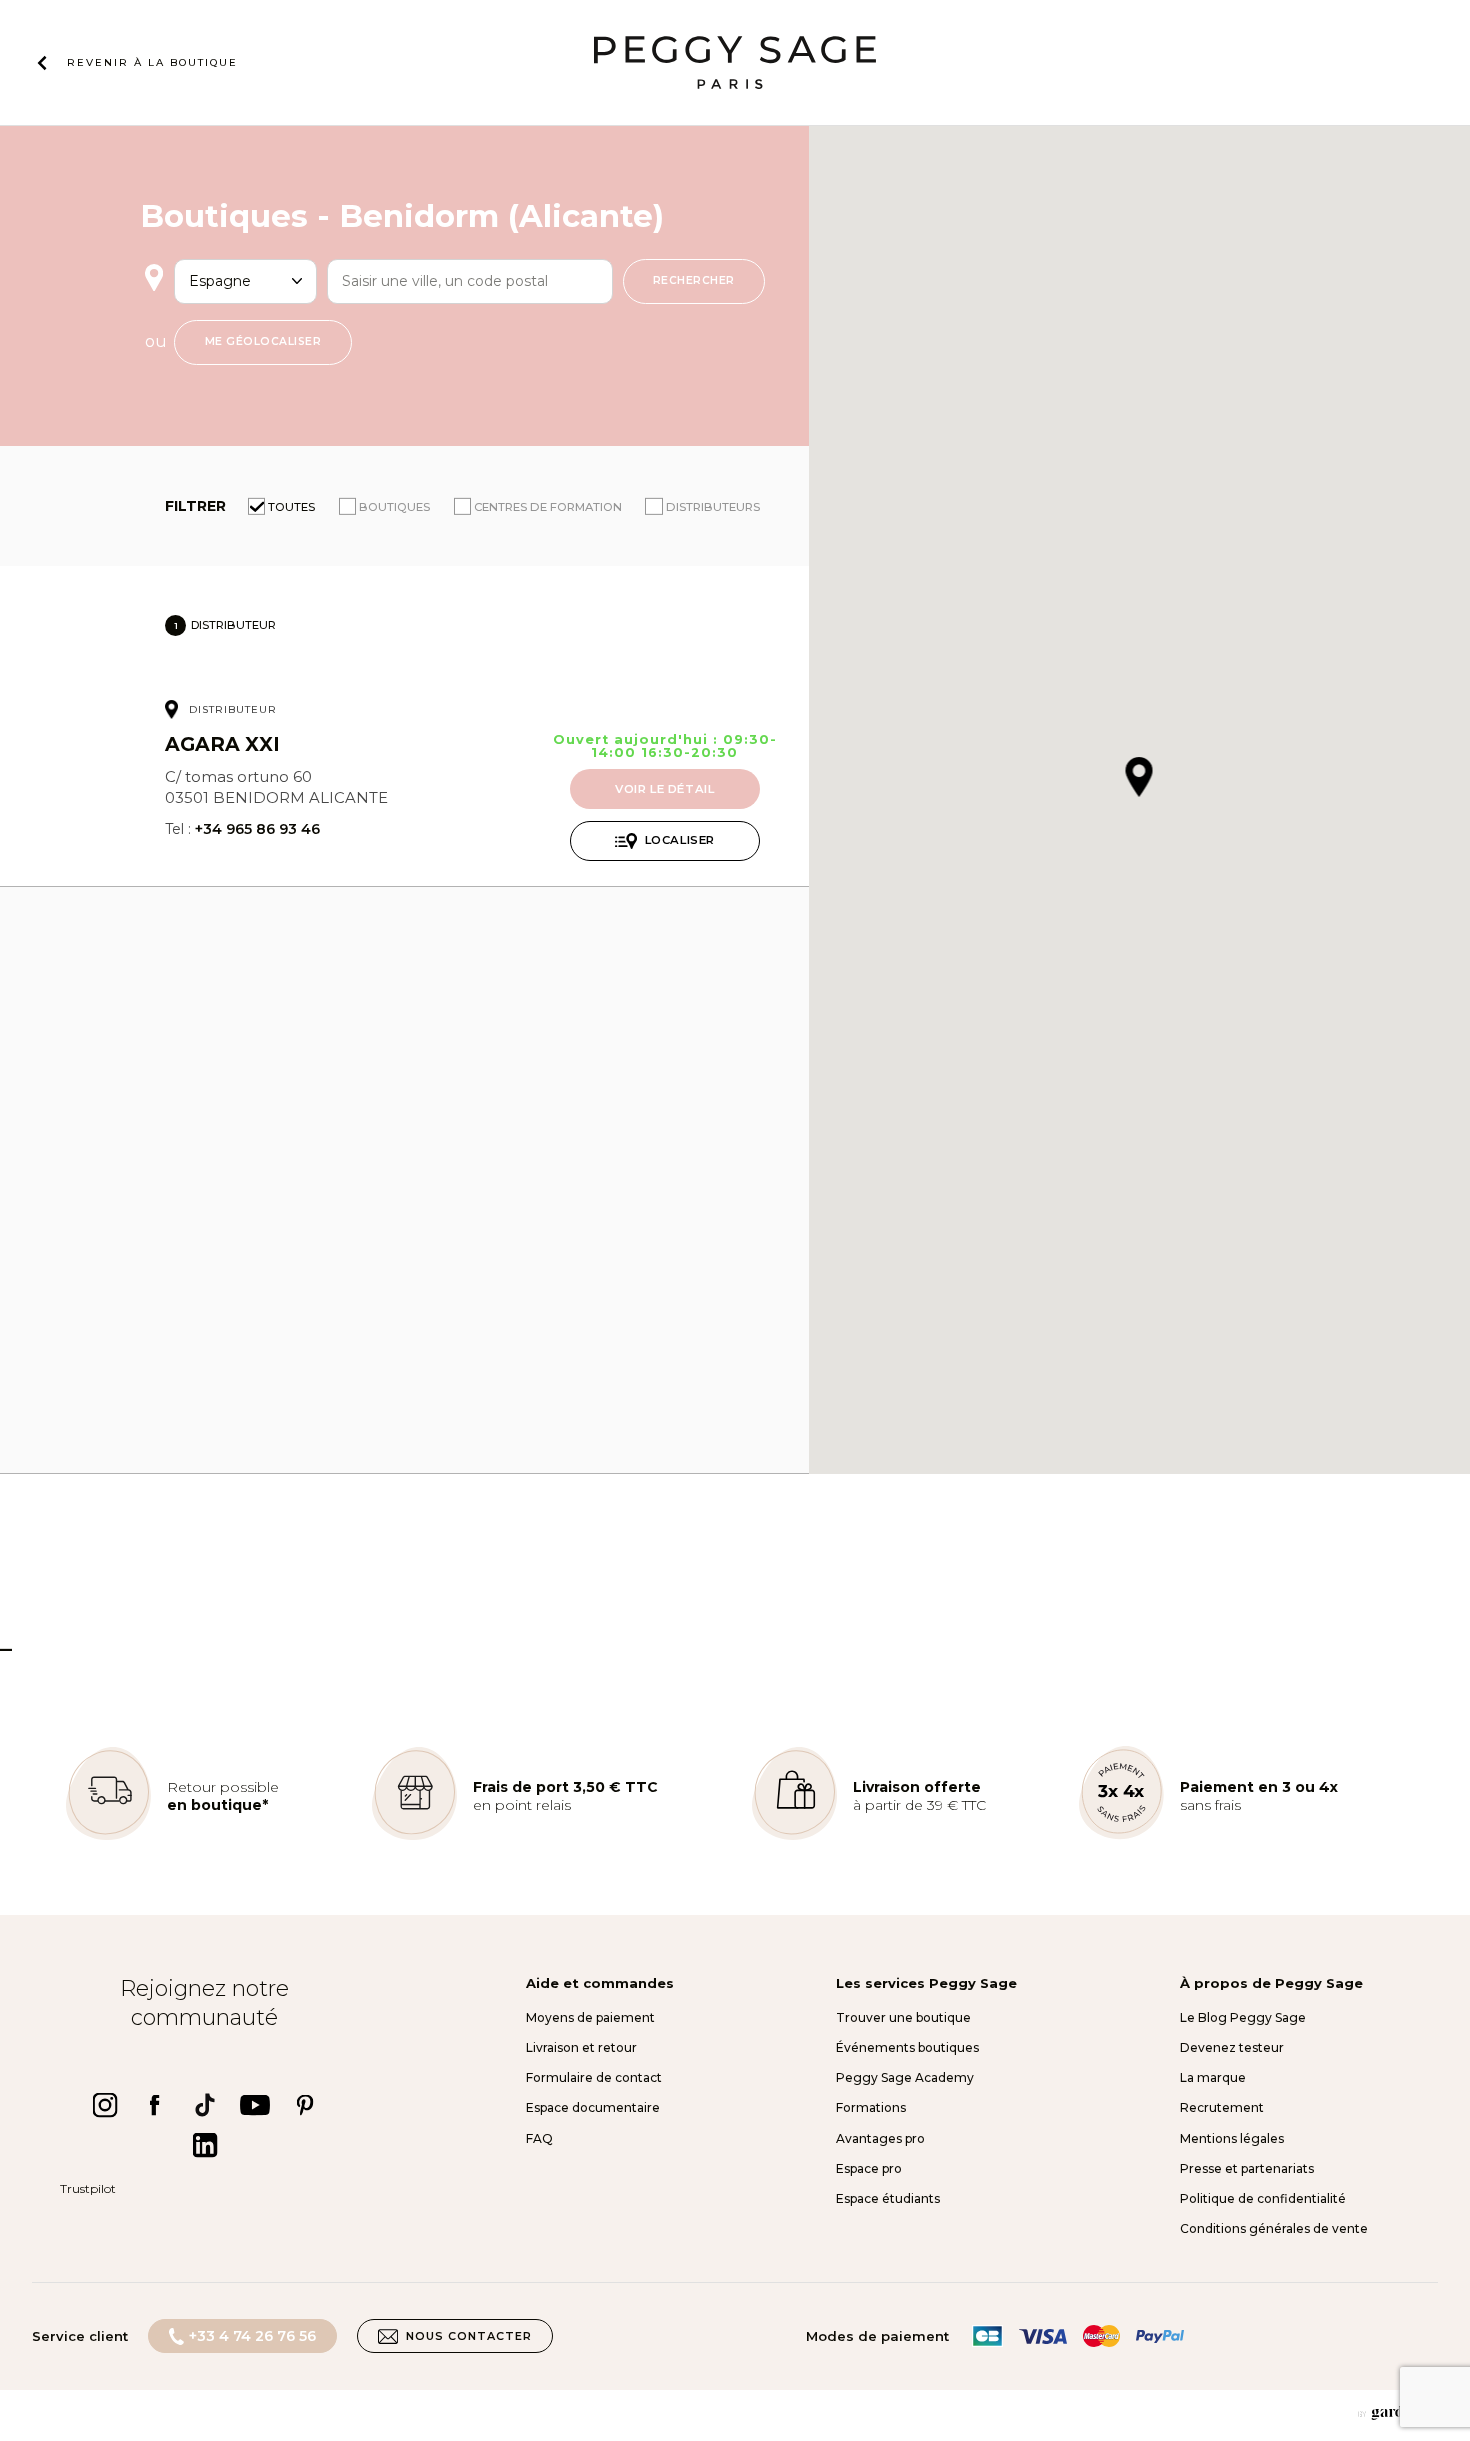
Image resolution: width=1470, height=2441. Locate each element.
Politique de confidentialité (1263, 2198)
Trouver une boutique (903, 2017)
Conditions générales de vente (1274, 2228)
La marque (1213, 2077)
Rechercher (694, 280)
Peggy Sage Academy (905, 2077)
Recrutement (1222, 2107)
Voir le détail (664, 789)
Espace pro (869, 2168)
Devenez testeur (1232, 2047)
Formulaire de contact (594, 2077)
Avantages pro (880, 2138)
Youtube (255, 2105)
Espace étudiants (888, 2198)
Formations (871, 2107)
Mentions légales (1232, 2138)
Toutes (291, 507)
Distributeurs (713, 507)
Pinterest (305, 2105)
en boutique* (217, 1805)
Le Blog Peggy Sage (1243, 2017)
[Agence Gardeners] (1398, 2413)
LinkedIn (205, 2145)
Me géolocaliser (263, 341)
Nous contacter (469, 2336)
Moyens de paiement (590, 2017)
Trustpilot (88, 2188)
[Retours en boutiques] (108, 1835)
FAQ (539, 2138)
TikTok (205, 2105)
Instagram (105, 2105)
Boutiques (394, 507)
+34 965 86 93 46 (257, 829)
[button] (1139, 778)
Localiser (680, 840)
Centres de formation (548, 507)
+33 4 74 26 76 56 (252, 2336)
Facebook (155, 2105)
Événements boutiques (907, 2047)
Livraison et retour (581, 2047)
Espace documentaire (593, 2107)
